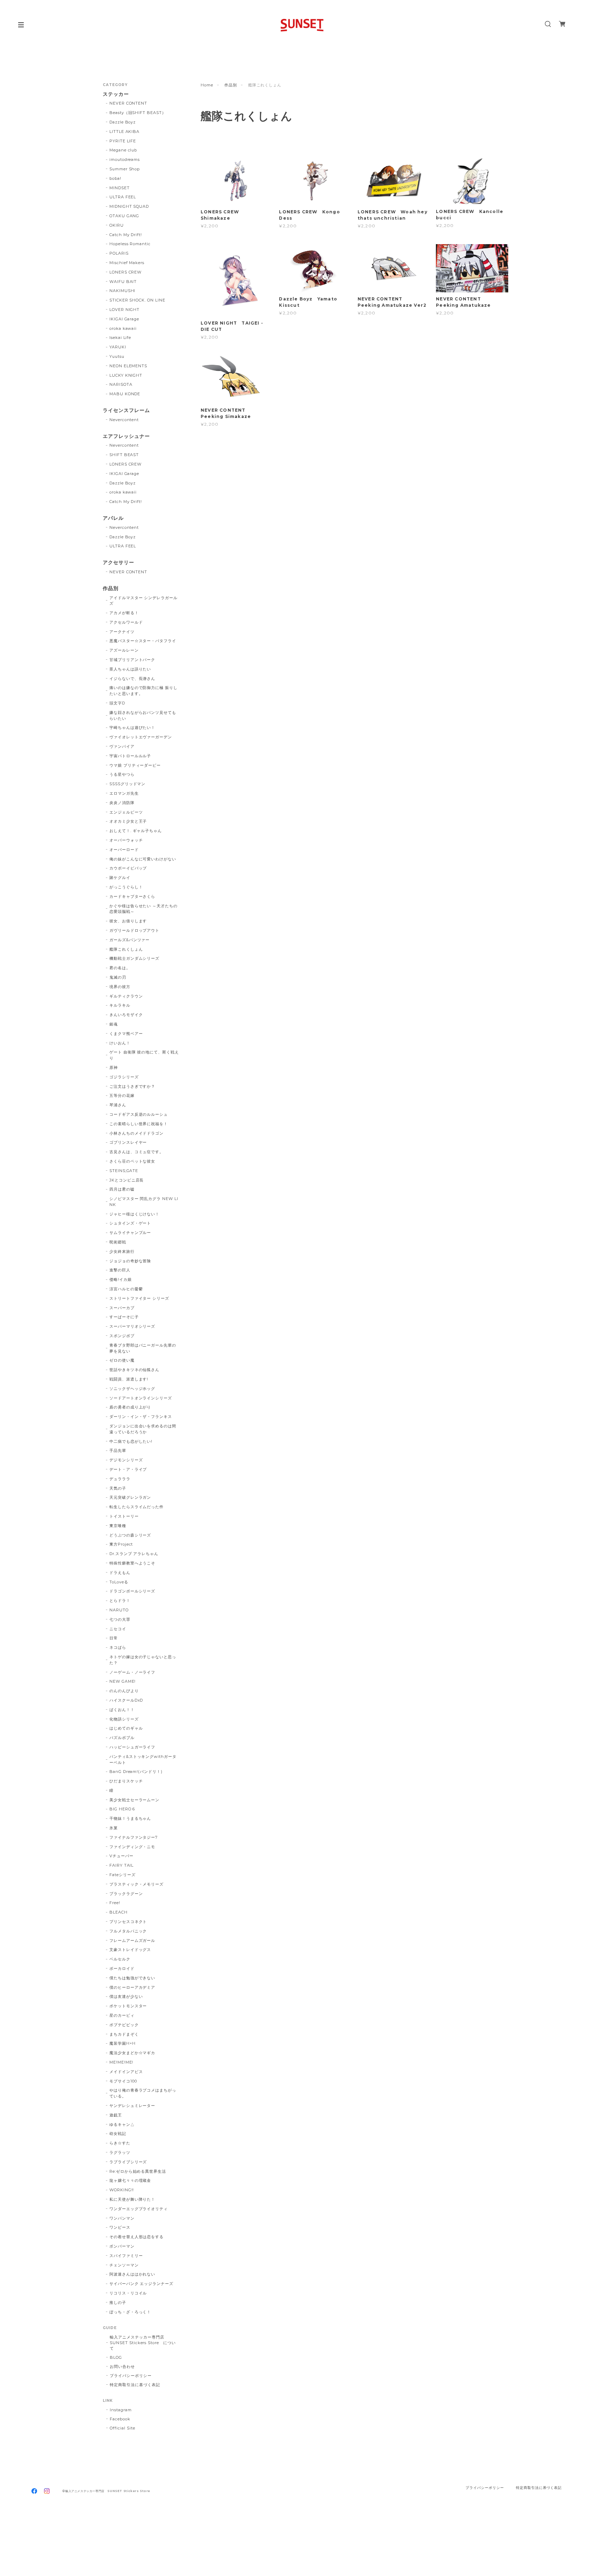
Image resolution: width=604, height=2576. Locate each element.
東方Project (121, 1544)
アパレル (113, 518)
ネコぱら (118, 1647)
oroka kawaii (123, 328)
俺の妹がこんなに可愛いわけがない (143, 859)
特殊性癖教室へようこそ (132, 1563)
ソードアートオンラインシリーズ (141, 1398)
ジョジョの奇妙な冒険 (130, 1261)
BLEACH (118, 1912)
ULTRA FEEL (123, 197)
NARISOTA (121, 384)
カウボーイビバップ (128, 868)
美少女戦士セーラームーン (135, 1800)
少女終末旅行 (122, 1251)
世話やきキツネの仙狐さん (135, 1370)
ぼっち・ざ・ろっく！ (130, 2312)
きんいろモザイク (126, 1015)
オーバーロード (124, 850)
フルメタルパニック (128, 1931)
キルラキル (120, 1005)
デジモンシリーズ (126, 1460)
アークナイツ (122, 632)
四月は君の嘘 (122, 1189)
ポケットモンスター (128, 2006)
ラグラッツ (120, 2152)
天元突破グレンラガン (130, 1497)
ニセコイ (118, 1629)
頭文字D (117, 703)
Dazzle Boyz (123, 122)
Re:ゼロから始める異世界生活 (138, 2171)
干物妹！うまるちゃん (130, 1818)
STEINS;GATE (124, 1171)
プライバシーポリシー (131, 2376)
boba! (115, 178)
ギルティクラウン (126, 996)
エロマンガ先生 (124, 793)
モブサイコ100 (123, 2081)
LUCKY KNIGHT (126, 375)
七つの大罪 (120, 1619)
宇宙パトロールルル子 (130, 756)
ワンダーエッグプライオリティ (139, 2209)
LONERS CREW (126, 272)
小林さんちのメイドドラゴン (136, 1133)
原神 (114, 1067)
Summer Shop (125, 169)
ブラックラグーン (126, 1894)
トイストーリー (124, 1516)
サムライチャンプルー (130, 1233)
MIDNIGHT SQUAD (129, 206)
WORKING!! (122, 2190)
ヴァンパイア (122, 746)
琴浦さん (118, 1105)
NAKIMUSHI (123, 291)
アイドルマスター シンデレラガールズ (143, 601)
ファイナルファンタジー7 (134, 1837)
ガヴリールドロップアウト (135, 930)
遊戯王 (116, 2115)
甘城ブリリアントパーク (132, 660)
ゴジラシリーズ (124, 1077)
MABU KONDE (125, 394)
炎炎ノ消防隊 (122, 803)
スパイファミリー (126, 2256)
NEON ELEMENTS (128, 366)
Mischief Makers (127, 263)
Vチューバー (121, 1856)
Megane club (123, 150)
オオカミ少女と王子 (128, 821)
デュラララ (120, 1479)
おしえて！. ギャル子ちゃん (136, 831)
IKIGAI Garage (124, 319)
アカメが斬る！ (124, 613)
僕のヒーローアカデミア (132, 1987)
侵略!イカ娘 (121, 1279)
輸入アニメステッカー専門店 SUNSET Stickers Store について (143, 2343)
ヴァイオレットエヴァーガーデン (141, 737)
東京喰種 (118, 1526)
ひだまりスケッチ (126, 1781)
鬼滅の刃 (118, 977)
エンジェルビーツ (126, 812)
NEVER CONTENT (128, 103)
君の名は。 (120, 968)
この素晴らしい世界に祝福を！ (139, 1124)
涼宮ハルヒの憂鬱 (126, 1289)
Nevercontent (124, 420)
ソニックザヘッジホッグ (132, 1389)
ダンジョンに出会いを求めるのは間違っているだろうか (143, 1429)
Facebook (120, 2419)
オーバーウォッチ (126, 840)
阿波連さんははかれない (132, 2274)
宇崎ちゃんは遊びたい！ (132, 728)
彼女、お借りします (128, 921)
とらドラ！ (120, 1601)
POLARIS (119, 253)
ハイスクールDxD (126, 1700)
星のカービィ (122, 2015)
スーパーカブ (122, 1308)
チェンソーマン (124, 2265)
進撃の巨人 (120, 1270)
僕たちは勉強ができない (132, 1978)
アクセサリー (118, 563)
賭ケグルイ (120, 878)
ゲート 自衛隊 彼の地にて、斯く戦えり (144, 1055)
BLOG (116, 2357)
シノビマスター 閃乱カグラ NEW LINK (144, 1202)
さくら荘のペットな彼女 (132, 1161)
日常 (114, 1638)
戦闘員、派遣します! (129, 1379)
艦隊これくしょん (126, 949)
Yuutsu (117, 356)
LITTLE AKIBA (125, 132)
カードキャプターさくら (132, 896)
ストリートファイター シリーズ (139, 1298)
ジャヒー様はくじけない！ (135, 1214)
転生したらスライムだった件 (136, 1507)
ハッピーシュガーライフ (132, 1747)
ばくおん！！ (122, 1710)
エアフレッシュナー (126, 436)
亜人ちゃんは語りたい (130, 669)
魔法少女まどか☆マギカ (132, 2053)
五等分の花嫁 (122, 1095)
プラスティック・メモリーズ (139, 1884)
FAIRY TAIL (122, 1865)
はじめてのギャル (126, 1728)
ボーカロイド (122, 1968)
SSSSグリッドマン (128, 784)
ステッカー (116, 94)
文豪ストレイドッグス (130, 1950)
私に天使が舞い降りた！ (132, 2199)
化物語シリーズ (124, 1719)
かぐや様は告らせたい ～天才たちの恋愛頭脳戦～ (143, 909)
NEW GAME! (123, 1681)
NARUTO (119, 1610)
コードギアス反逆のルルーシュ (139, 1114)
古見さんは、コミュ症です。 (136, 1152)
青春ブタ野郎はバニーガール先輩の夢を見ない (143, 1348)
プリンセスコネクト (128, 1922)
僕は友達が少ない (126, 1996)
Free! (115, 1903)
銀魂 (114, 1024)
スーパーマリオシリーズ (132, 1326)
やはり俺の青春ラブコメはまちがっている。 (143, 2093)
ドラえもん (120, 1573)
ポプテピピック (124, 2025)
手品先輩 (118, 1450)
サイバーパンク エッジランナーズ (141, 2284)
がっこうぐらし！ (126, 887)
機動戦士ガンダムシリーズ (135, 958)
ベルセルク (120, 1959)
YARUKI (118, 347)
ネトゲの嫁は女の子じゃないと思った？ (143, 1660)
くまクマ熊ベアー (126, 1034)
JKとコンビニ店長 (127, 1180)
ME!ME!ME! (121, 2062)
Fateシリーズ (123, 1875)
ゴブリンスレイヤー (128, 1142)
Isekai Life (120, 338)
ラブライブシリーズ (128, 2162)
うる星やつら (122, 774)
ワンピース (120, 2227)
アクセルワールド (126, 622)
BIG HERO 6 (122, 1809)
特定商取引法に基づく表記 (135, 2385)
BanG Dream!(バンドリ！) (136, 1772)
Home (207, 85)
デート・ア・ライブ (128, 1469)
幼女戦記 (118, 2134)
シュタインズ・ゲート (130, 1223)
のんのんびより (124, 1691)
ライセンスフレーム (126, 410)
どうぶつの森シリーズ (130, 1535)
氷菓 (114, 1828)
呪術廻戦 (118, 1242)
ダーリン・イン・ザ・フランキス (141, 1417)
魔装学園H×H (123, 2043)
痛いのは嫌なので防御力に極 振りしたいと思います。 (143, 691)
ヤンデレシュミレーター (132, 2106)
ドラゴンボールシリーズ (132, 1591)
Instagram (121, 2410)
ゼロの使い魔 (122, 1360)
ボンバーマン (122, 2246)
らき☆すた (120, 2143)
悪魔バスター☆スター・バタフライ (143, 641)
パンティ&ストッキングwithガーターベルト (143, 1759)
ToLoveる (119, 1582)
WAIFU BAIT (125, 282)
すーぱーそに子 (124, 1317)
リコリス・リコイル (128, 2293)
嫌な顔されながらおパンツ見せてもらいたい (143, 715)
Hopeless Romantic (130, 244)
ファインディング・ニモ (132, 1847)
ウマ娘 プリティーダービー (135, 765)
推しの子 (118, 2302)
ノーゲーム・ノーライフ (132, 1672)
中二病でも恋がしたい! (131, 1441)
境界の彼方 (120, 987)
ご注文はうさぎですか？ (132, 1086)
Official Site (122, 2428)
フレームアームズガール (132, 1940)
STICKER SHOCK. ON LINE (137, 300)
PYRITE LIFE (123, 141)
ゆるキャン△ (122, 2124)
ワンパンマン (122, 2218)
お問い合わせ (122, 2366)
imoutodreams (125, 159)
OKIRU (117, 225)
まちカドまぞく (124, 2034)
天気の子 (118, 1488)
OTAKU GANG (124, 216)
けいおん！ (120, 1043)
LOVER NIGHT (125, 310)
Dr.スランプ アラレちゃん (134, 1554)
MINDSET (120, 188)
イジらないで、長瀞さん (132, 679)
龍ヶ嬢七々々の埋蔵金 (130, 2180)
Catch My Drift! (126, 235)
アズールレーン (124, 650)
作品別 (231, 85)
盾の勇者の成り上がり (130, 1407)
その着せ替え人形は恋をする (136, 2237)
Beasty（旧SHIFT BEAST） (138, 113)
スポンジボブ (122, 1336)
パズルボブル (122, 1738)
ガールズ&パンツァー (130, 940)
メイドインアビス (126, 2072)
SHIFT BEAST (124, 455)
